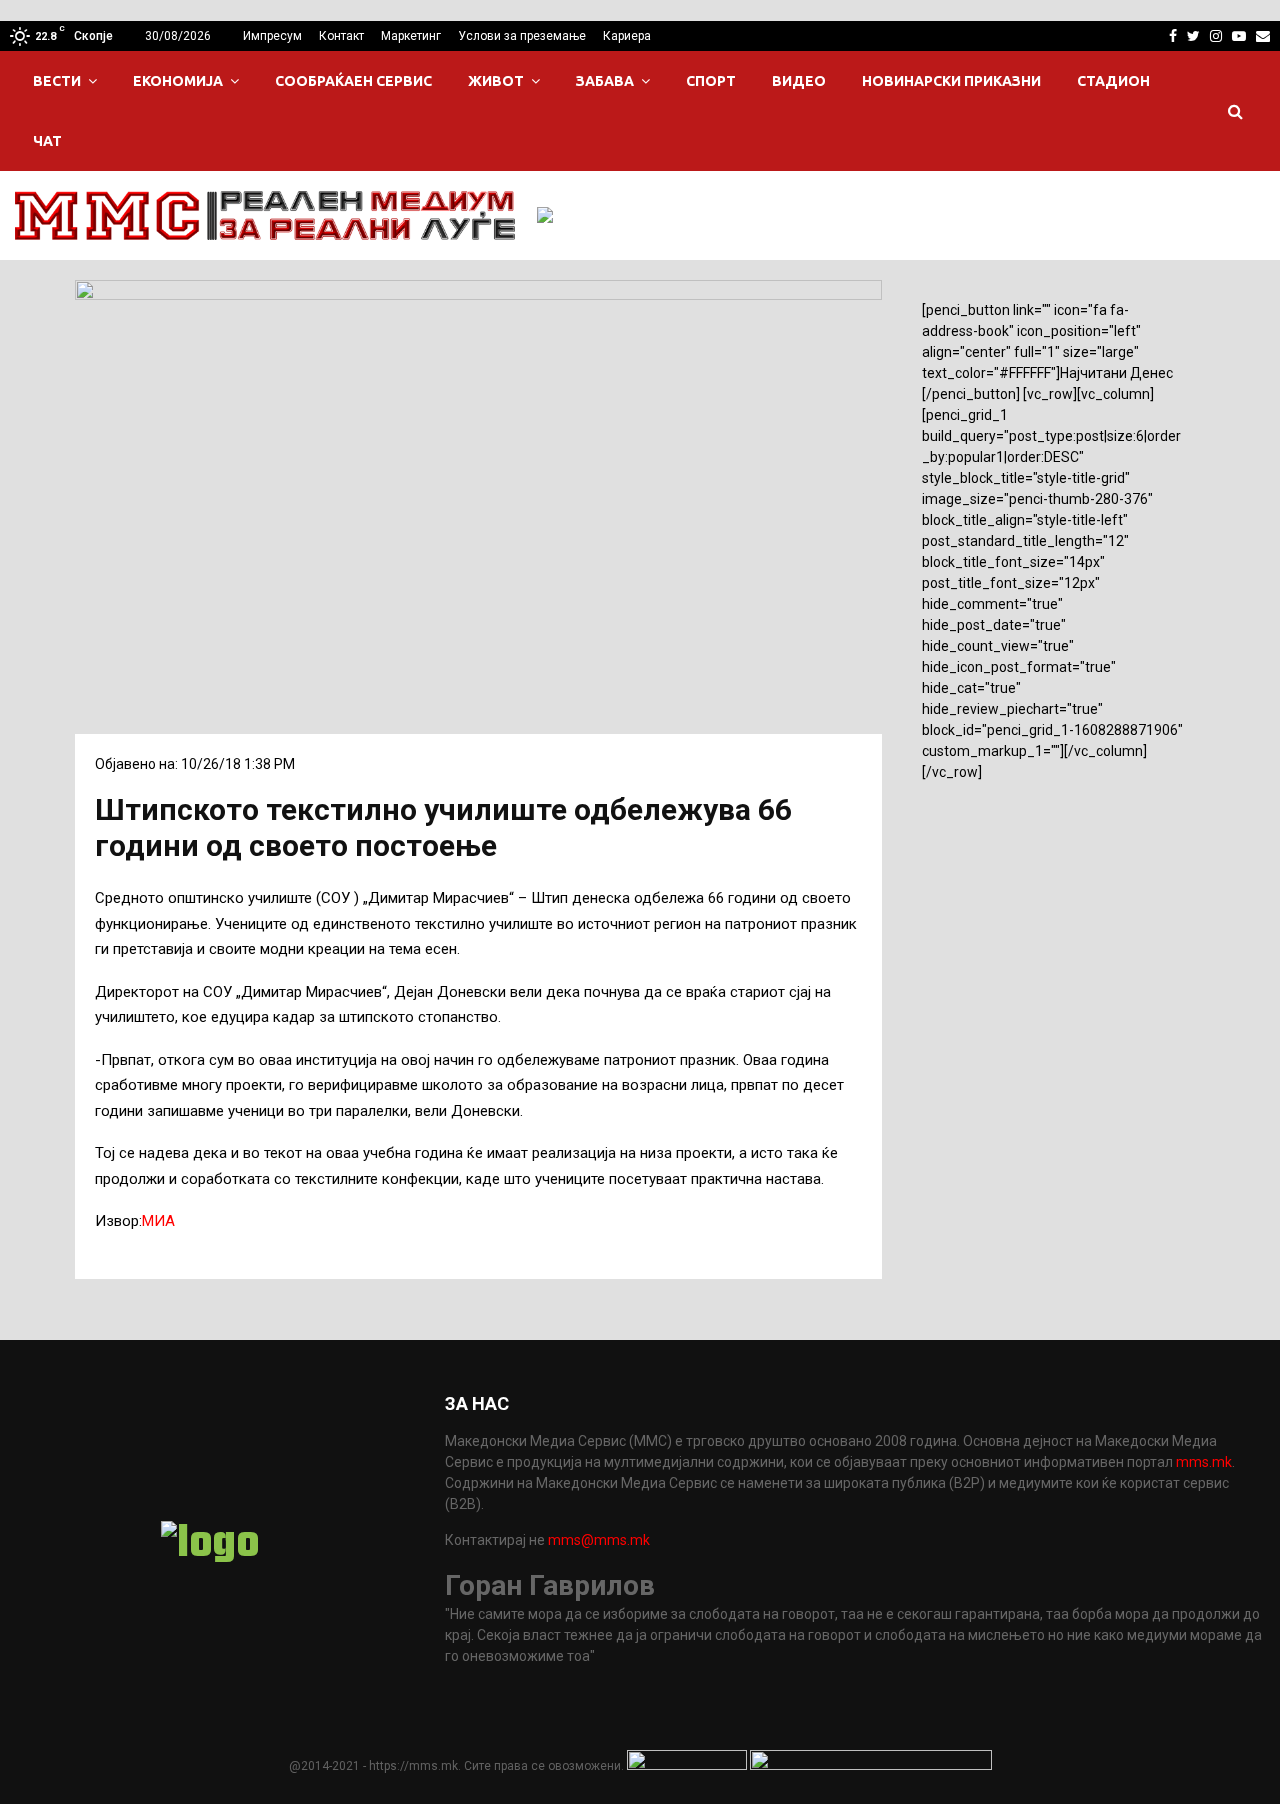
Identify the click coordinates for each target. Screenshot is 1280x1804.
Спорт (711, 81)
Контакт (341, 36)
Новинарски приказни (951, 81)
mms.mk (1204, 1462)
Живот (496, 81)
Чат (47, 141)
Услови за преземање (522, 36)
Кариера (627, 36)
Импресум (272, 36)
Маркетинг (411, 36)
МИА (158, 1221)
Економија (178, 81)
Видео (799, 81)
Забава (605, 81)
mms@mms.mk (599, 1540)
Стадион (1113, 81)
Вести (57, 81)
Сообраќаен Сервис (353, 81)
